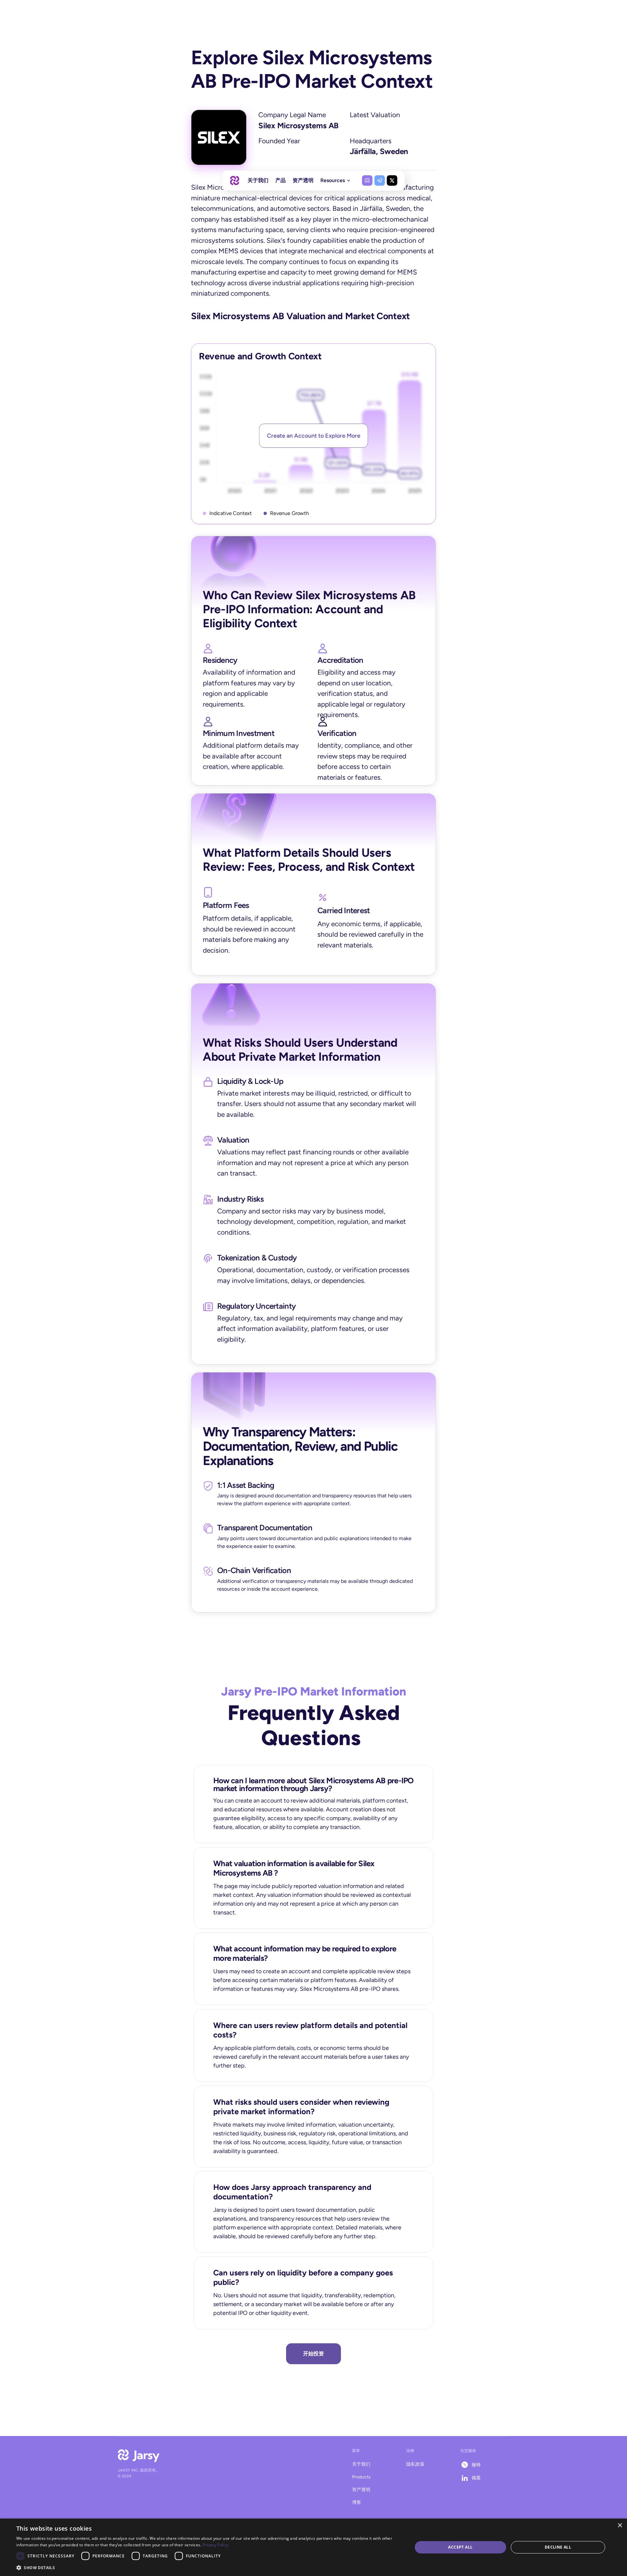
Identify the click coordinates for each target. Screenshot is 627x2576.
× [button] (620, 2526)
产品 (281, 180)
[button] (209, 2567)
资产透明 (361, 2490)
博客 (357, 2502)
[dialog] (313, 2547)
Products (361, 2477)
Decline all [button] (558, 2547)
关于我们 (361, 2464)
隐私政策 (415, 2464)
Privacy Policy (215, 2545)
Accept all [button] (460, 2547)
